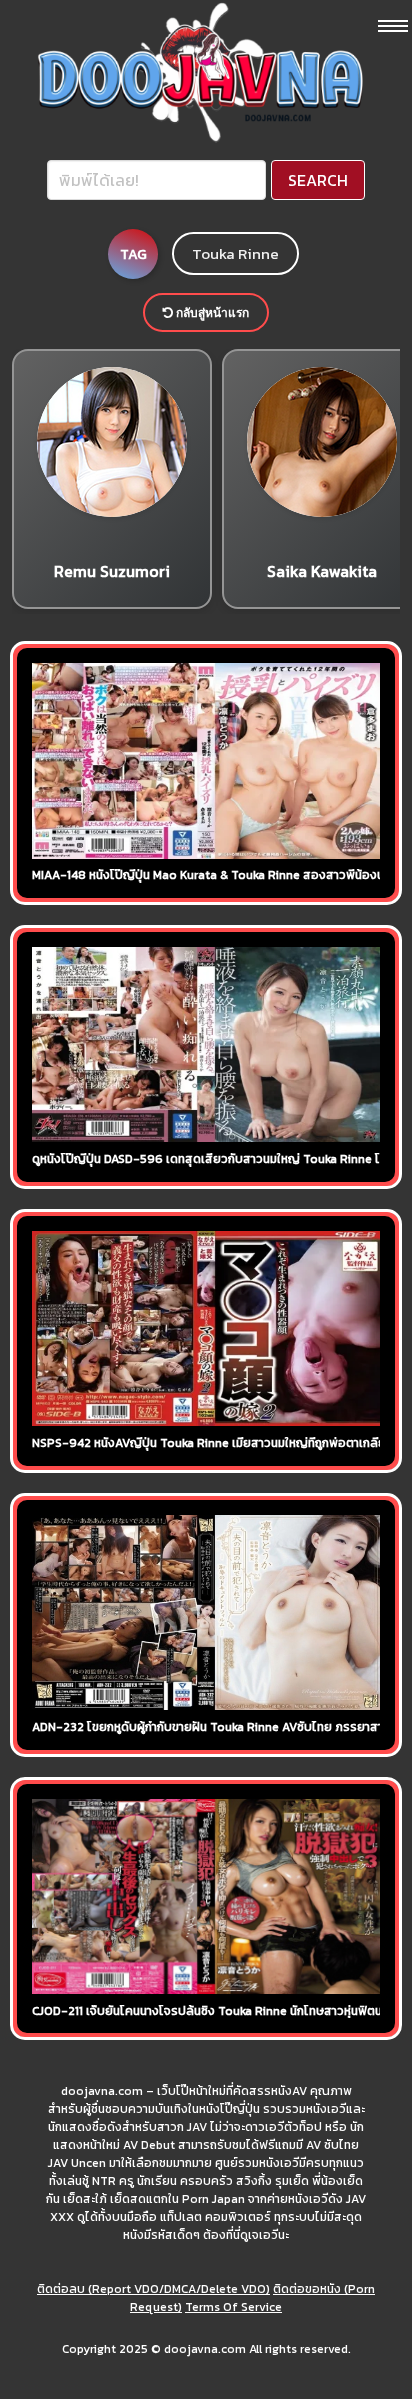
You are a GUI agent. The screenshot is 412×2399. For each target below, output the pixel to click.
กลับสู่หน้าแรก (211, 312)
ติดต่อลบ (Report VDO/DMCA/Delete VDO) (153, 2289)
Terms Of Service (233, 2307)
